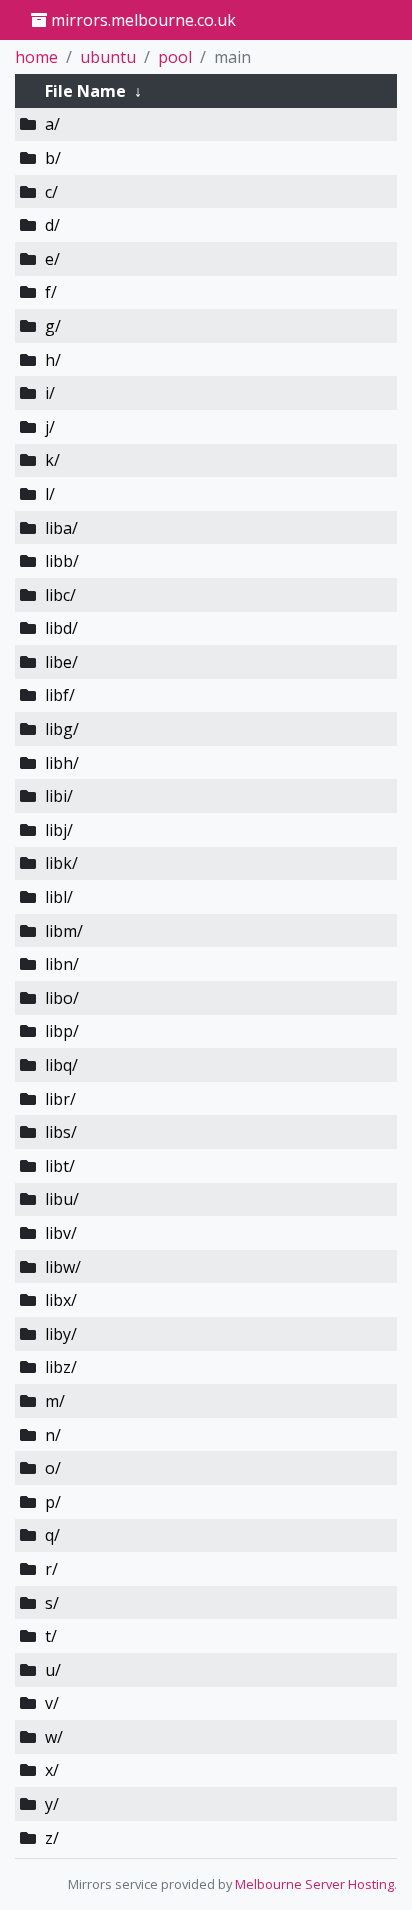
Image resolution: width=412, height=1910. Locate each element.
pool (175, 57)
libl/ (59, 897)
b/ (53, 158)
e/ (52, 259)
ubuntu (108, 57)
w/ (54, 1737)
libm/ (64, 931)
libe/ (61, 662)
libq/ (61, 1065)
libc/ (60, 595)
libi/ (59, 796)
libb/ (62, 561)
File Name (85, 91)
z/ (52, 1838)
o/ (53, 1468)
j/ (50, 427)
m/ (55, 1401)
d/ (52, 225)
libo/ (62, 998)
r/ (51, 1569)
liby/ (61, 1334)
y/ (52, 1804)
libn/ (62, 964)
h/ (53, 360)
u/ (53, 1670)
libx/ (61, 1300)
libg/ (62, 729)
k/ (52, 460)
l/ (50, 494)
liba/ (61, 528)
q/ (52, 1535)
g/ (53, 326)
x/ (52, 1770)
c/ (51, 192)
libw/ (63, 1267)
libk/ (61, 863)
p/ (53, 1502)
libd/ (61, 628)
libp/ (62, 1031)
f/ (51, 292)
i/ (50, 393)
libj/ (59, 830)
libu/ (62, 1199)
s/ (52, 1603)
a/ (52, 124)
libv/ (61, 1233)
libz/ (61, 1367)
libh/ (62, 763)
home (36, 57)
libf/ (60, 695)
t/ (51, 1636)
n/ (53, 1435)
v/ (52, 1703)
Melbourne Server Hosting (314, 1884)
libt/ (60, 1166)
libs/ (61, 1132)
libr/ (60, 1099)
